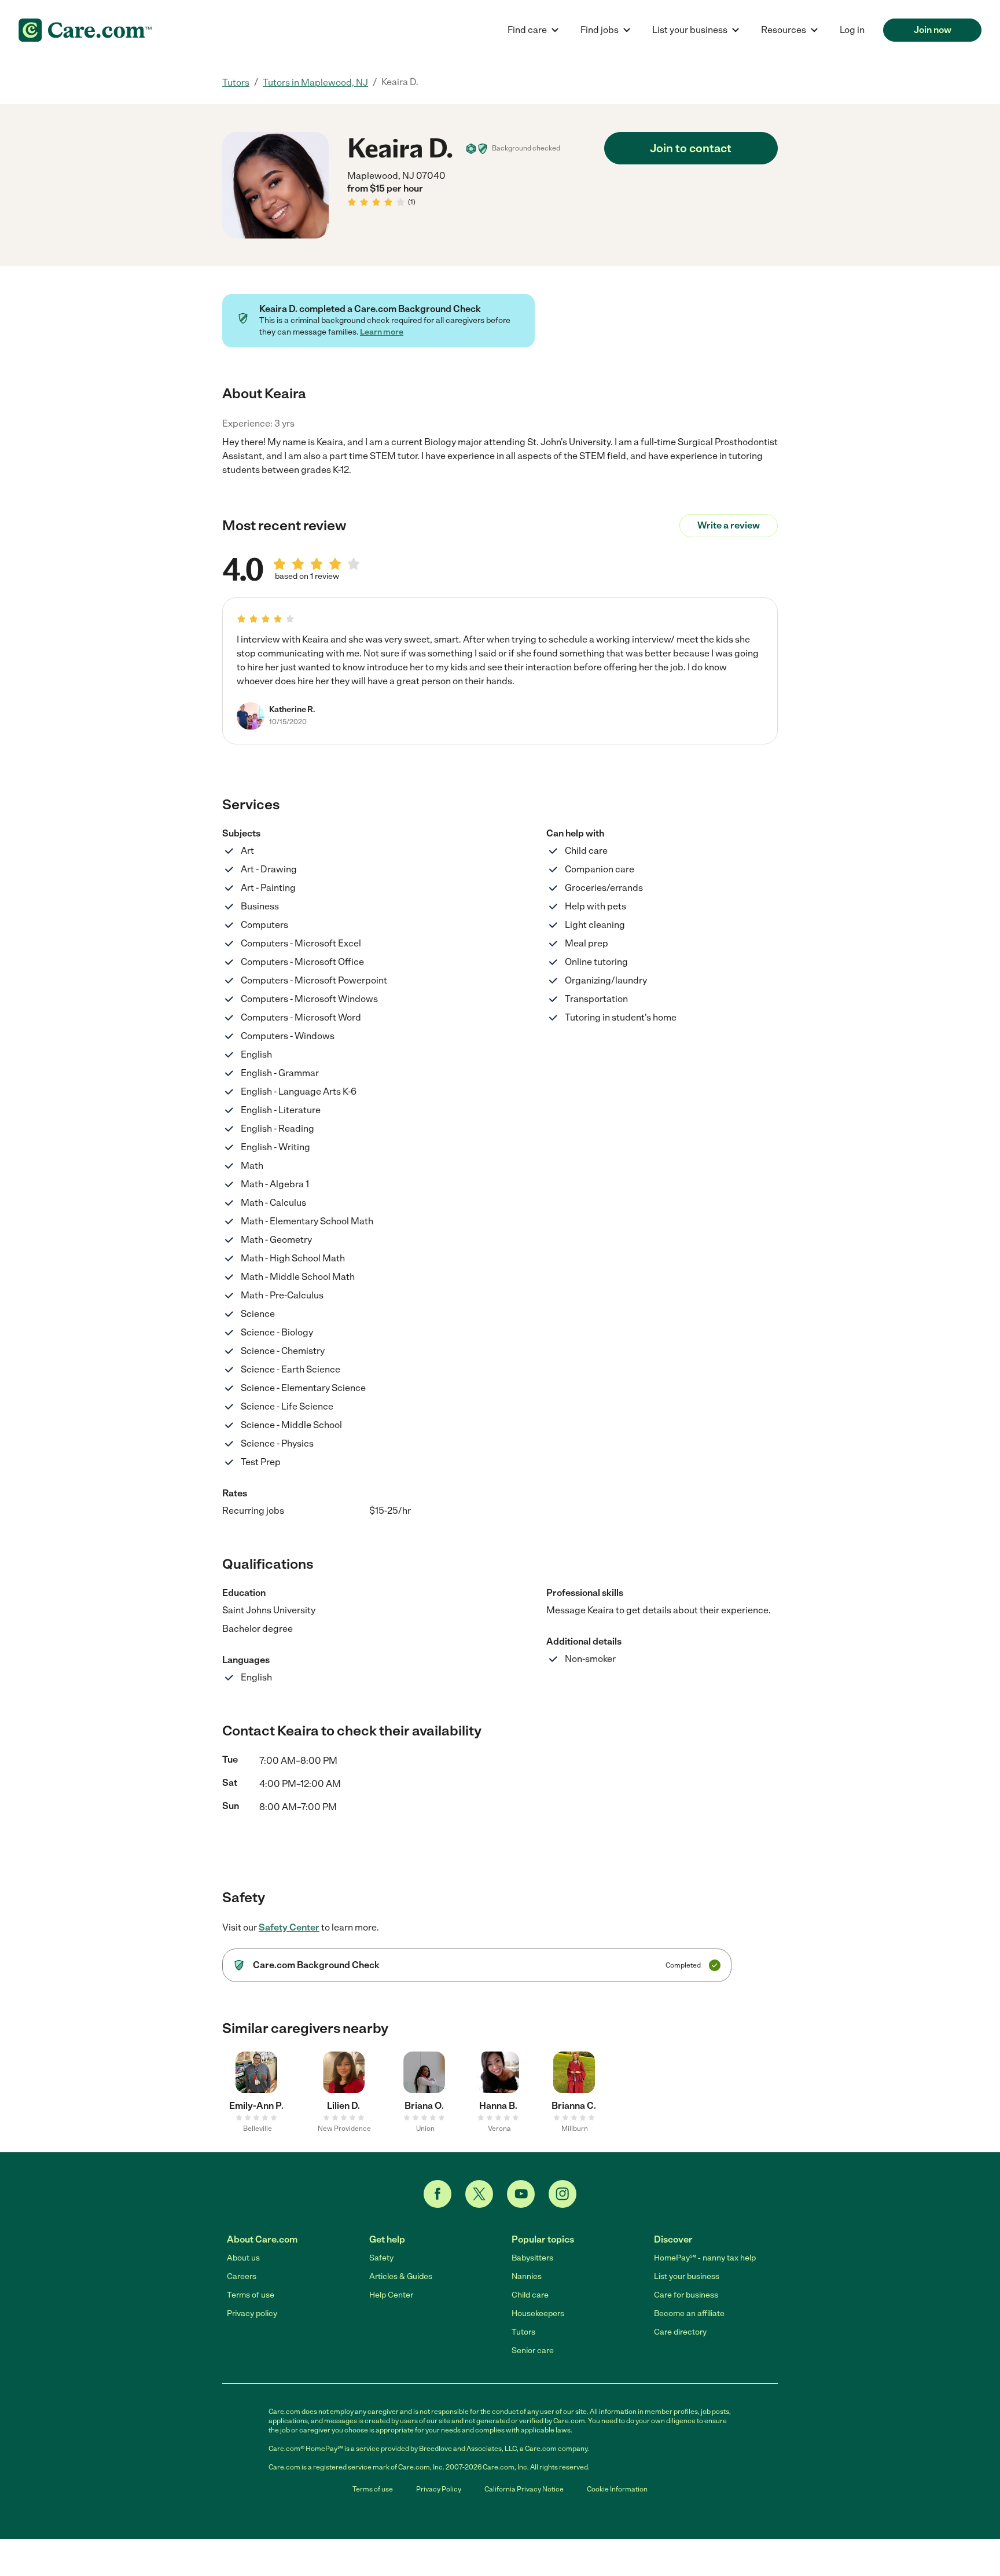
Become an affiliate (689, 2313)
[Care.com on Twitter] (479, 2194)
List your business (687, 2276)
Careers (242, 2276)
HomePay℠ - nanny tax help (705, 2258)
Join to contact (691, 148)
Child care (530, 2295)
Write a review (729, 525)
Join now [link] (933, 30)
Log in (852, 30)
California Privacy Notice (524, 2489)
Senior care (533, 2351)
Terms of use (251, 2295)
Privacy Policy (439, 2489)
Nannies (527, 2276)
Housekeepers (538, 2313)
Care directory (680, 2332)
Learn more (382, 332)
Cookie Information (617, 2489)
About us (243, 2258)
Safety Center (289, 1927)
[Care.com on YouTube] (521, 2194)
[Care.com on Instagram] (562, 2194)
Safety (381, 2258)
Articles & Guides (401, 2276)
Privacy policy (252, 2313)
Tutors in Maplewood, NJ (315, 82)
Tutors (236, 82)
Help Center (391, 2295)
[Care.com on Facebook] (437, 2194)
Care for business (686, 2295)
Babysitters (532, 2258)
